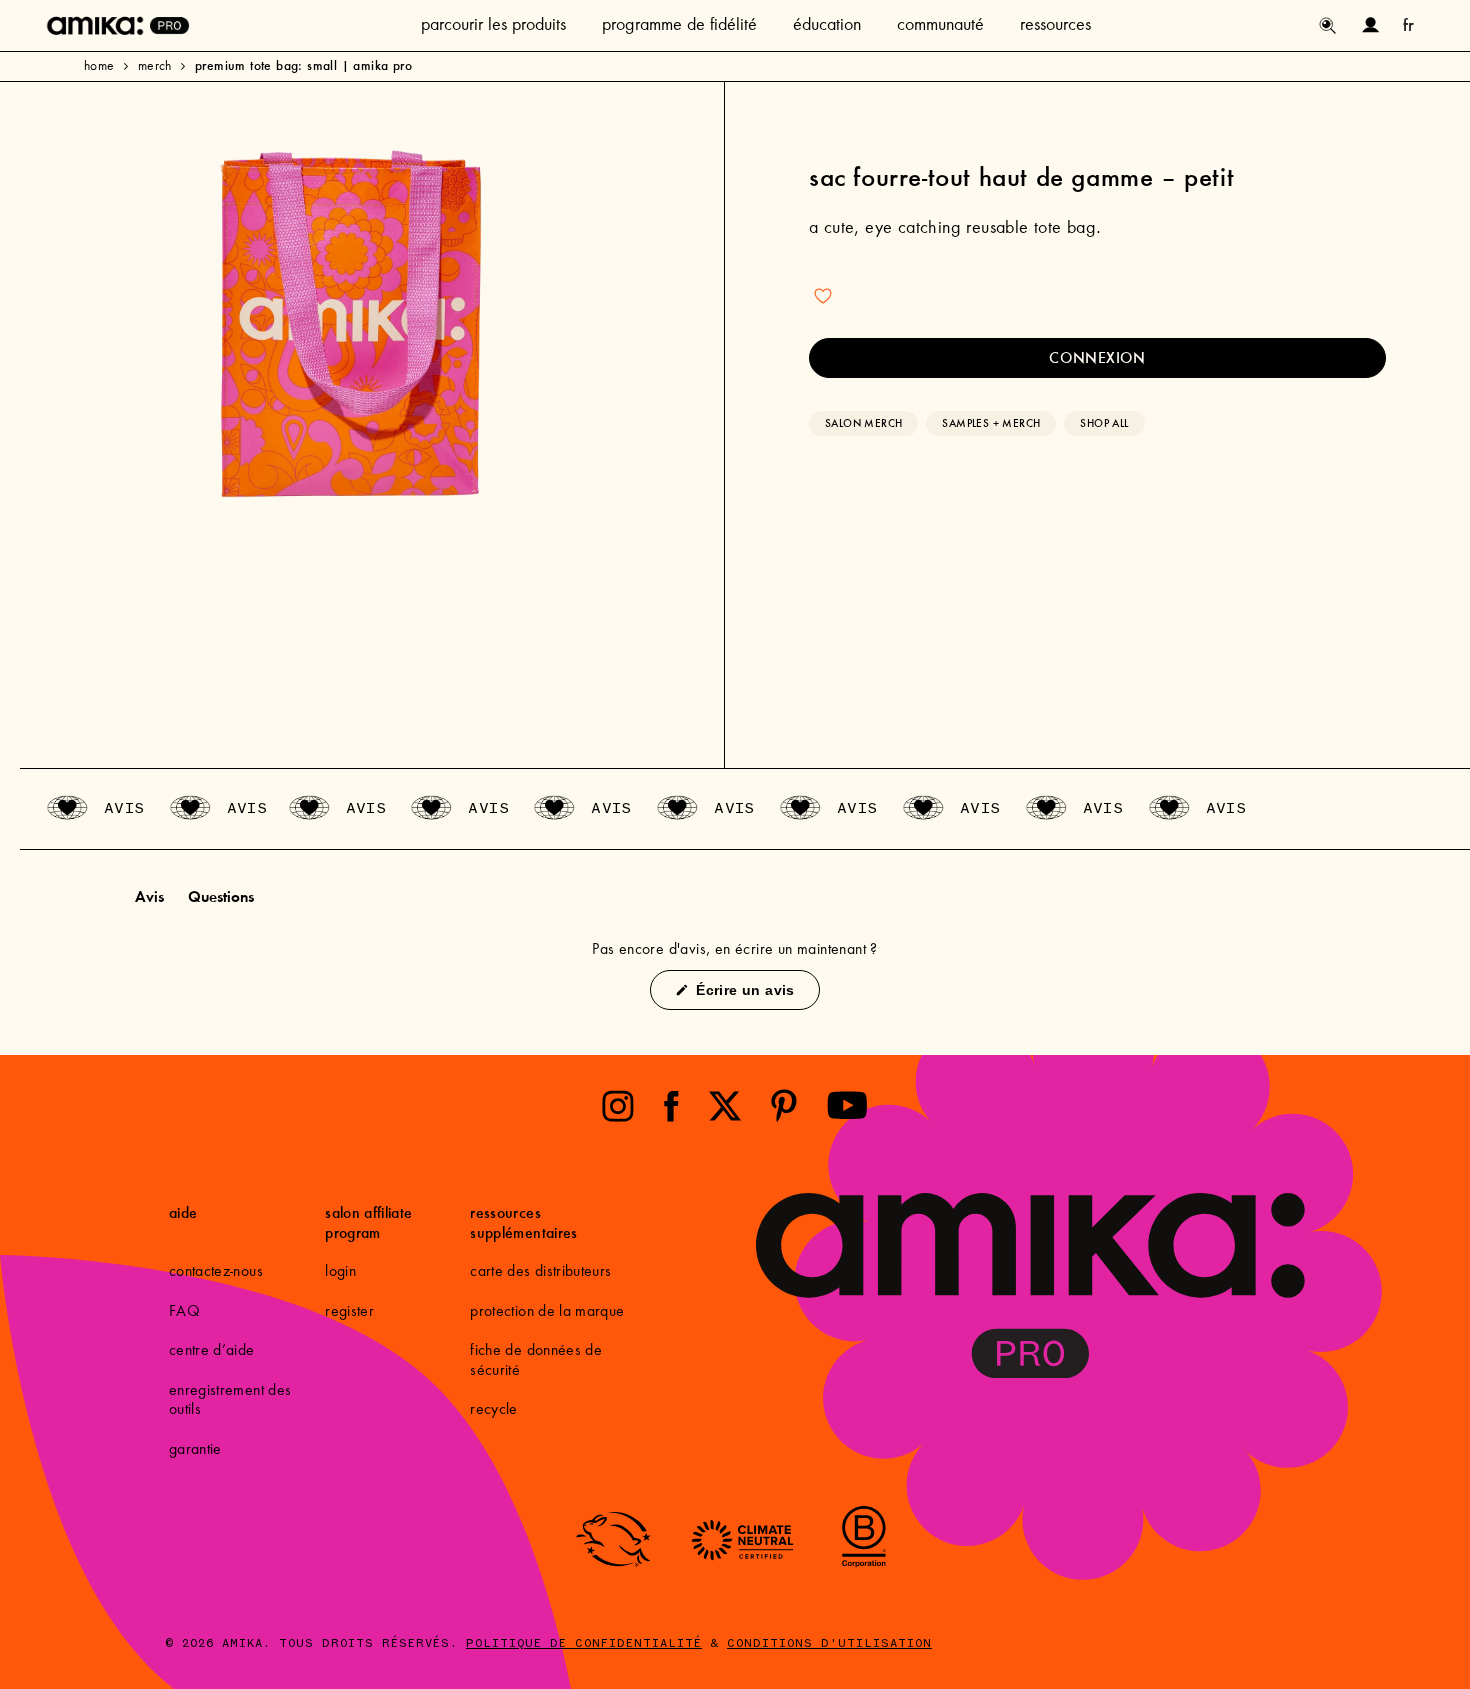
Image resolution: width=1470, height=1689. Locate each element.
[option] (352, 325)
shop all (1104, 423)
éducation (827, 26)
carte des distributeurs (540, 1272)
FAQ (184, 1312)
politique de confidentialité (584, 1644)
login (340, 1272)
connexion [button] (1097, 357)
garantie (195, 1450)
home (99, 67)
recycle (493, 1410)
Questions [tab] (221, 899)
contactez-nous (216, 1272)
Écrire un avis (755, 995)
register (349, 1312)
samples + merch (991, 423)
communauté (940, 26)
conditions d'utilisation (829, 1644)
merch (155, 67)
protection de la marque (547, 1312)
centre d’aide (212, 1351)
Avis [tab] (149, 899)
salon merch (863, 423)
